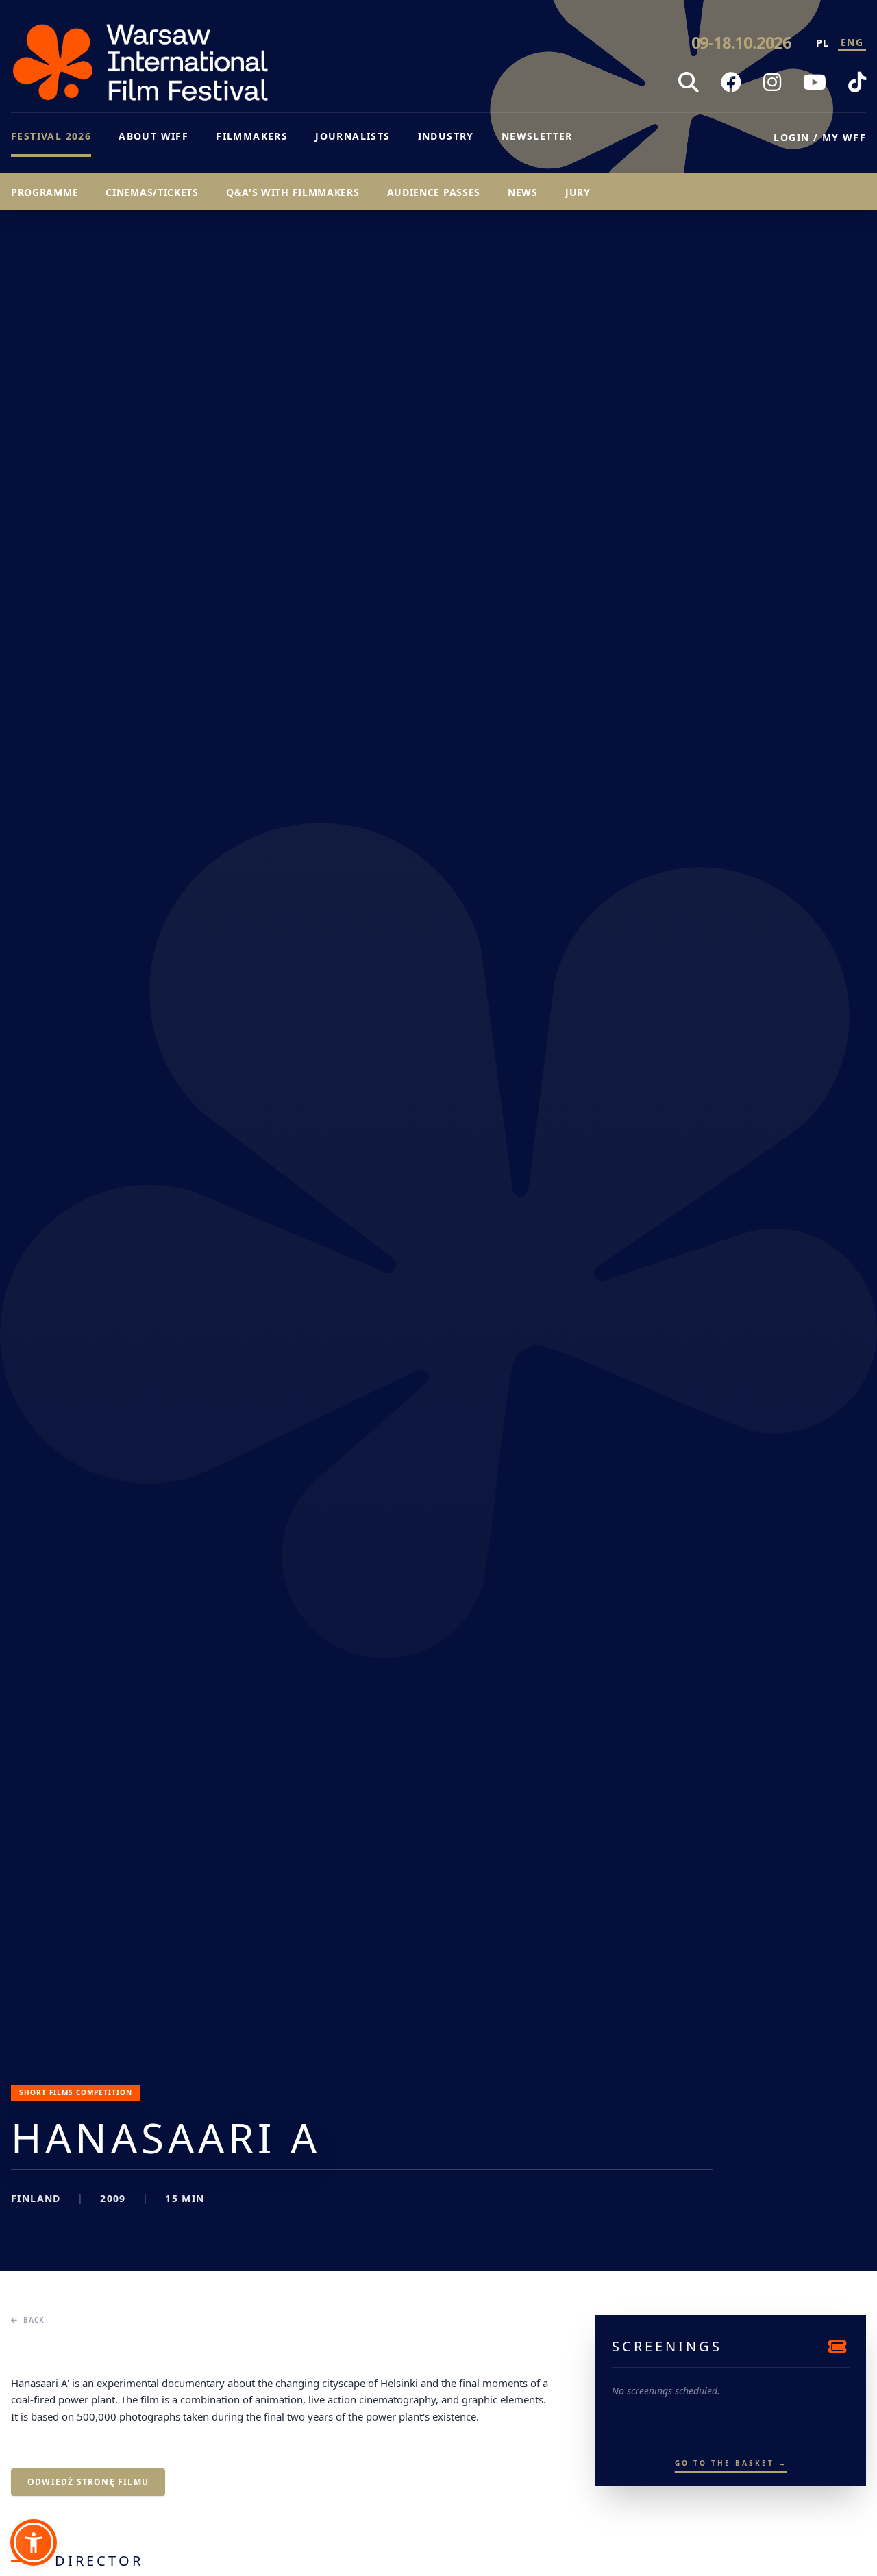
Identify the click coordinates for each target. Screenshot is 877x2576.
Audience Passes (434, 192)
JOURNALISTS (353, 136)
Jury (578, 192)
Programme (45, 192)
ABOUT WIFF (153, 136)
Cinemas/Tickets (152, 192)
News (523, 192)
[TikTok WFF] (857, 82)
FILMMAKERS (252, 136)
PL (823, 43)
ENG (852, 42)
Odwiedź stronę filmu (88, 2482)
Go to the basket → (731, 2463)
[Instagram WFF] (772, 82)
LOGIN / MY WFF (820, 137)
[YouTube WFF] (815, 82)
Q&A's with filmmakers (293, 192)
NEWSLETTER (537, 136)
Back (34, 2320)
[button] (34, 2542)
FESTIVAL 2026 (51, 136)
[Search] (689, 82)
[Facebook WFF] (731, 82)
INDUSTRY (446, 136)
